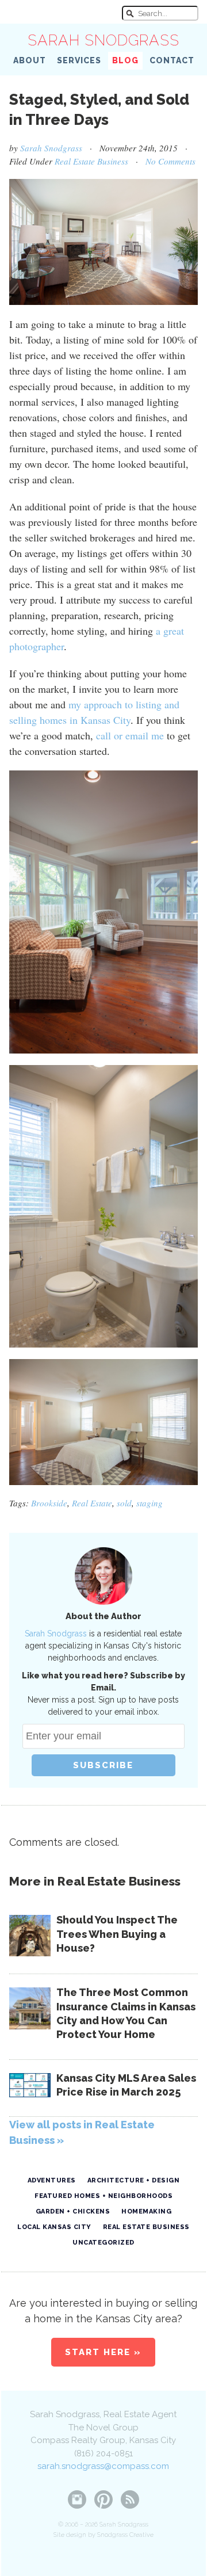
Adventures (52, 2180)
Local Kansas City (54, 2227)
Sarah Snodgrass (103, 40)
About (30, 60)
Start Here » (103, 2352)
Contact (172, 60)
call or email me (130, 735)
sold (124, 1503)
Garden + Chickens (73, 2211)
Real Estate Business (91, 161)
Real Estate (92, 1503)
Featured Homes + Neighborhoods (103, 2196)
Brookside (49, 1503)
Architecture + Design (134, 2180)
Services (79, 60)
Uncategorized (103, 2243)
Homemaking (146, 2211)
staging (149, 1503)
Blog (125, 60)
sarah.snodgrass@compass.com (103, 2466)
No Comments (170, 161)
